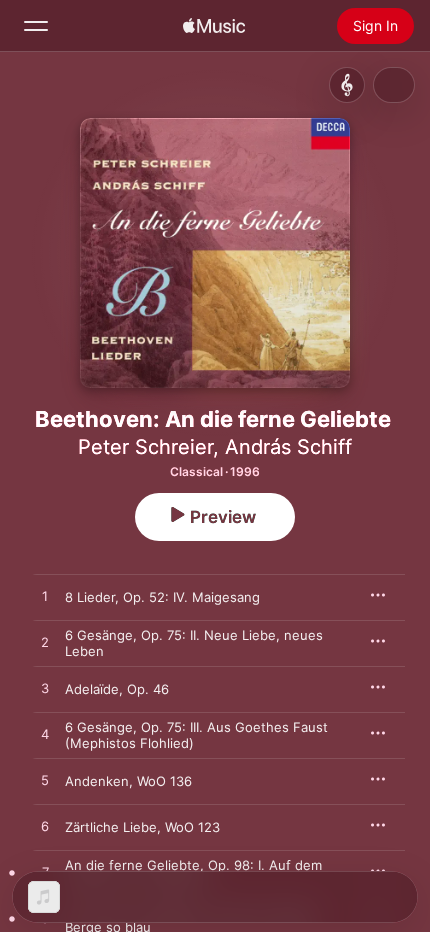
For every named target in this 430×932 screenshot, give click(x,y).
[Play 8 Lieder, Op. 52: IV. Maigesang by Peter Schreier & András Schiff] (45, 597)
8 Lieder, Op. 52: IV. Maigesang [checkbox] (162, 597)
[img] (214, 26)
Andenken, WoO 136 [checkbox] (128, 781)
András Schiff (288, 447)
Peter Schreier (145, 447)
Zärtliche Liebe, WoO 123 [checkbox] (142, 827)
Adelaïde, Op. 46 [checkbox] (117, 689)
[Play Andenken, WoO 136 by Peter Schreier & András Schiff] (45, 781)
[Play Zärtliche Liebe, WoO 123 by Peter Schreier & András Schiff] (45, 827)
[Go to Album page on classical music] (347, 85)
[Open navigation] (36, 26)
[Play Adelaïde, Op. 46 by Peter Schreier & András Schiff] (45, 689)
